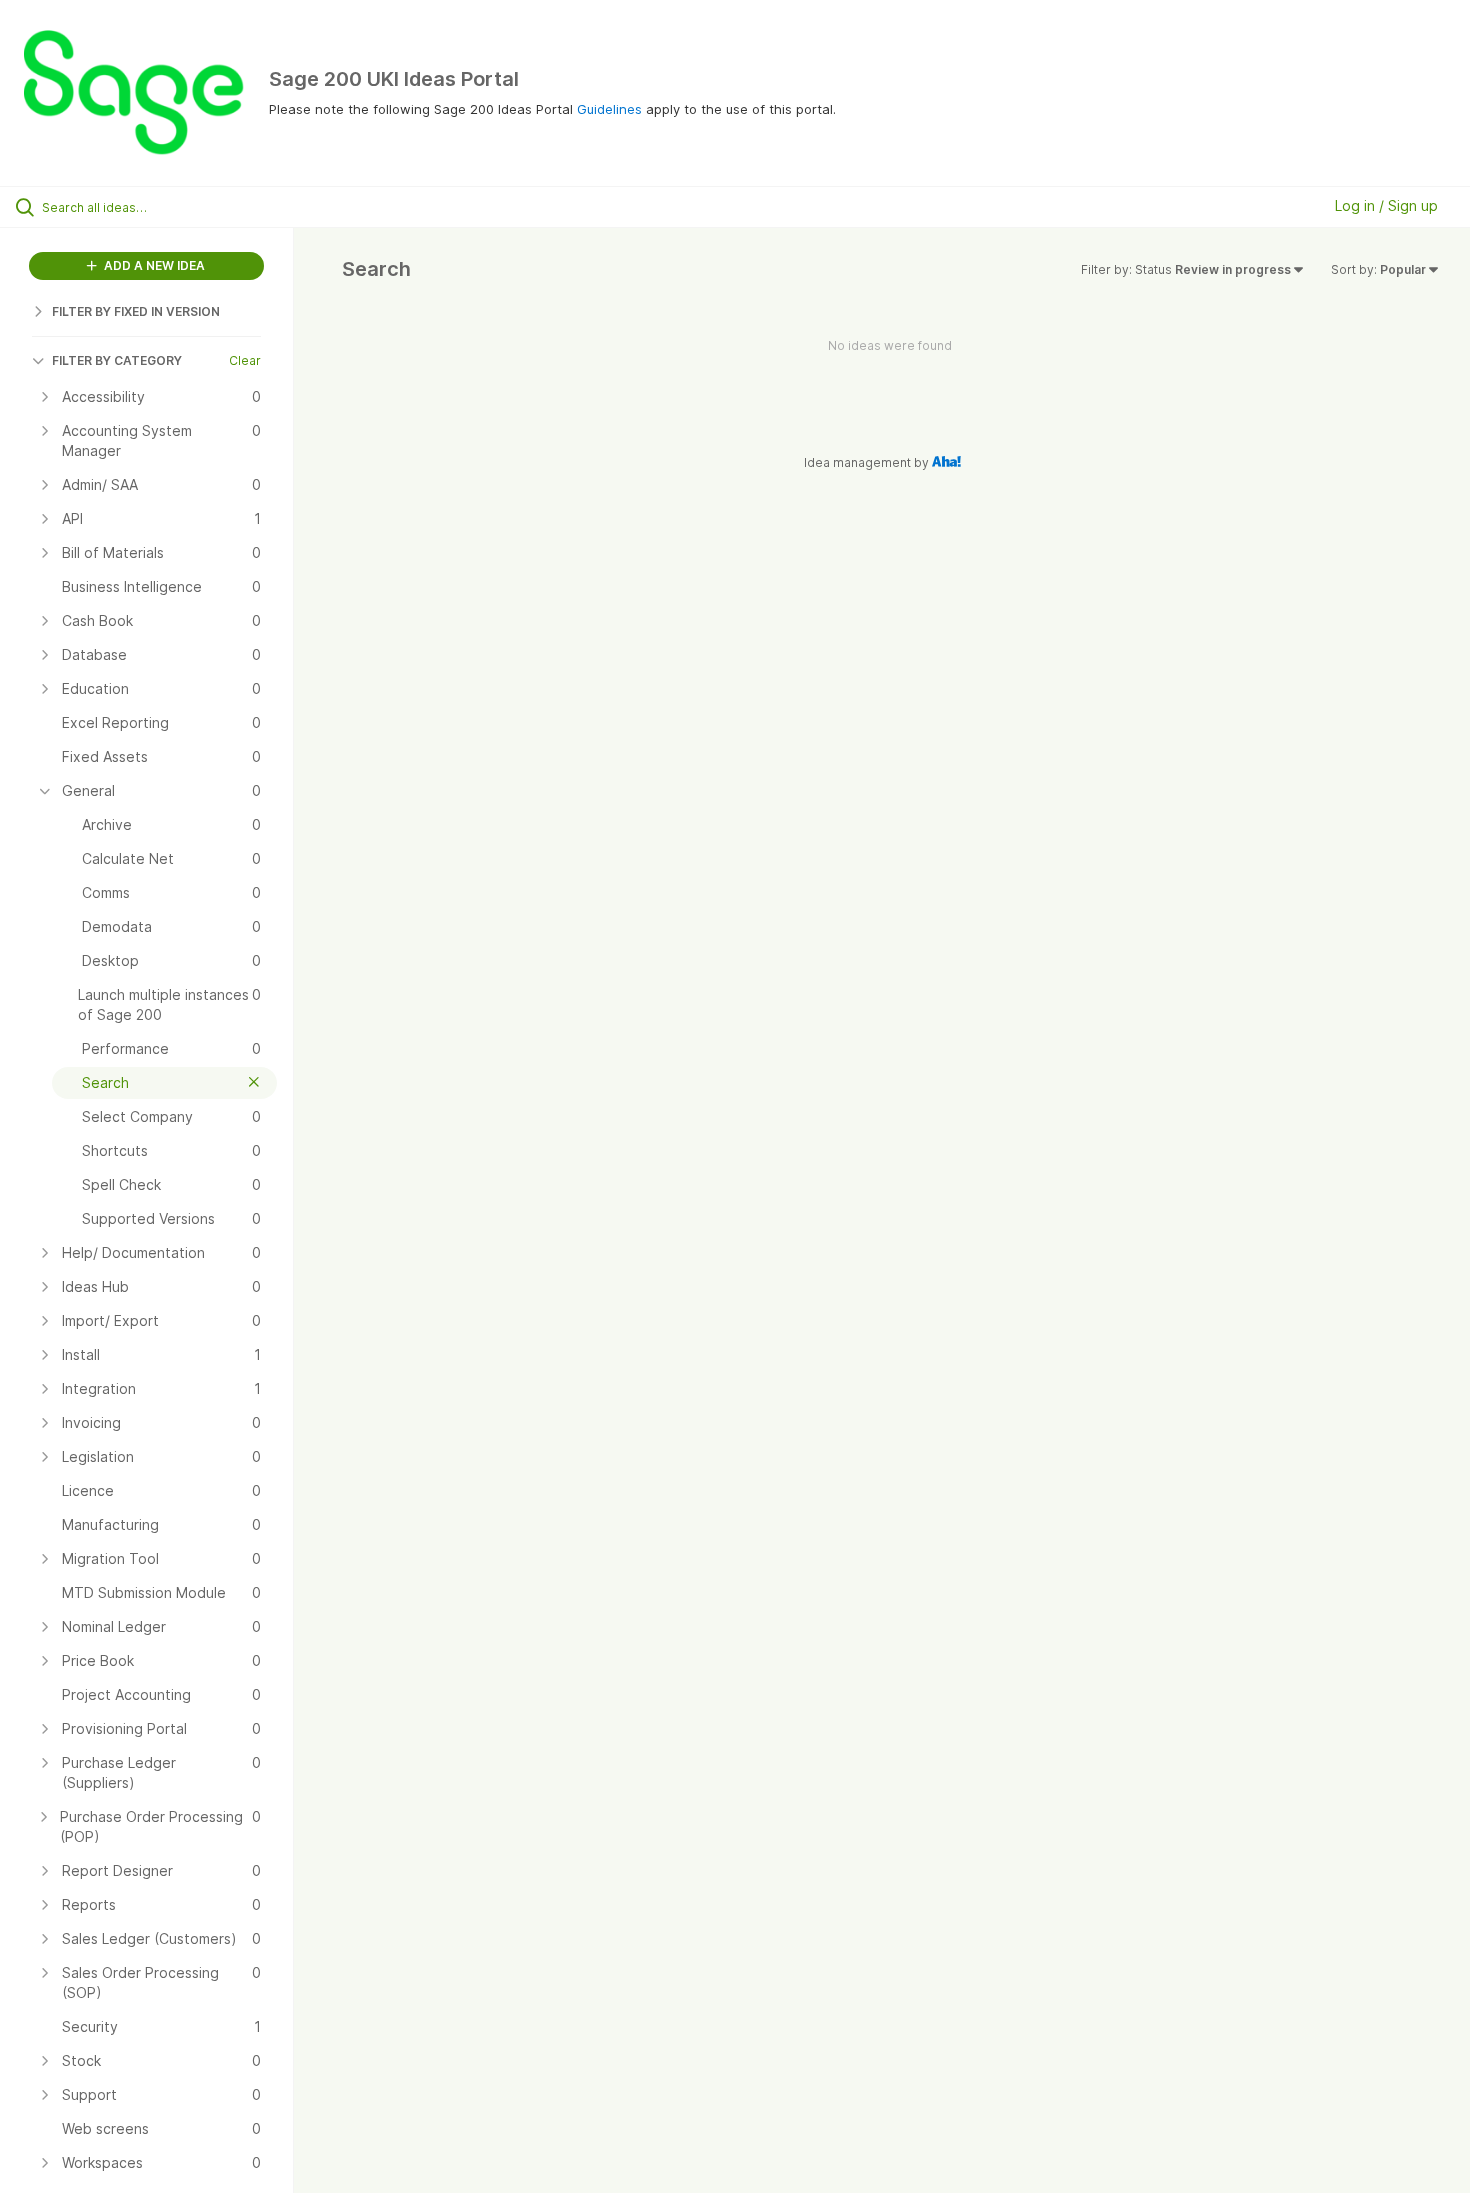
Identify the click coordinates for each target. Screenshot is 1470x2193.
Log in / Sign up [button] (1386, 205)
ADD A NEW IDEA (153, 265)
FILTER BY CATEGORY (117, 360)
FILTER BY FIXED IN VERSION (136, 311)
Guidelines (609, 109)
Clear (245, 360)
